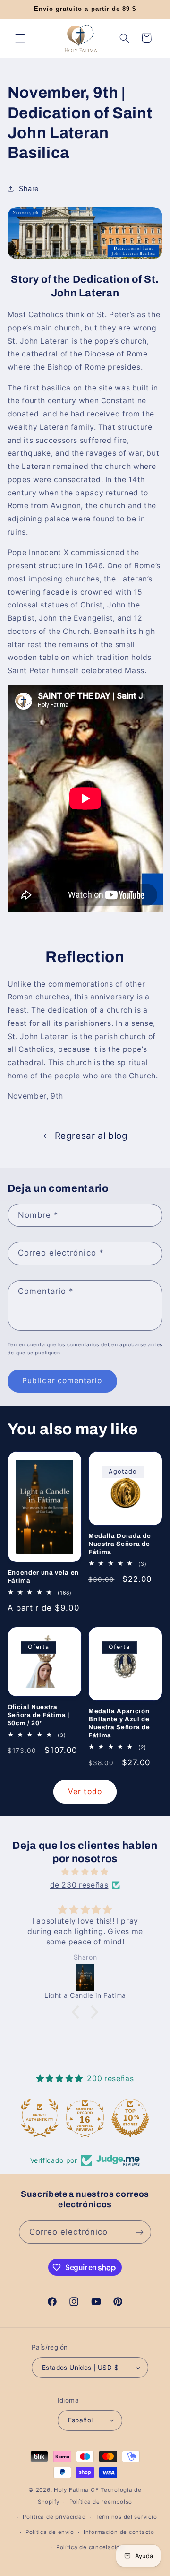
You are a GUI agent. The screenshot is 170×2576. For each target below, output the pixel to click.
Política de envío (50, 2532)
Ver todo (85, 1791)
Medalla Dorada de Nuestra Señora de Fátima (119, 1544)
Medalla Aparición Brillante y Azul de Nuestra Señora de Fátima (119, 1723)
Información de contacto (119, 2532)
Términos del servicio (126, 2517)
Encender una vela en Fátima (43, 1577)
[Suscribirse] (140, 2232)
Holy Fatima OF (76, 2490)
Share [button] (29, 189)
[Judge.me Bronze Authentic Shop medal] (40, 2118)
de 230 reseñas (79, 1885)
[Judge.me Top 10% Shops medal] (130, 2118)
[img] (85, 1872)
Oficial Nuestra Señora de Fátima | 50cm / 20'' (38, 1715)
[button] (20, 38)
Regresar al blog (91, 1136)
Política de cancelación (90, 2547)
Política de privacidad (54, 2517)
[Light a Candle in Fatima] (86, 1978)
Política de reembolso (101, 2502)
